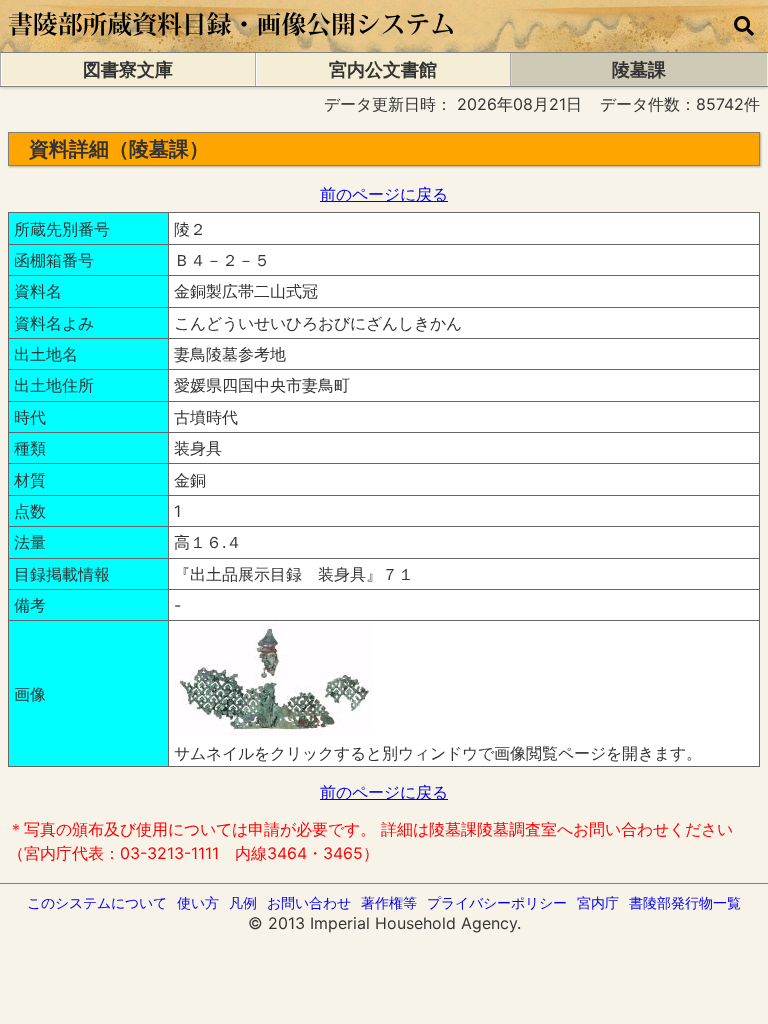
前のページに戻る (384, 194)
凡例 (243, 902)
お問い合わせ (309, 902)
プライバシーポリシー (497, 902)
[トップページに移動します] (232, 42)
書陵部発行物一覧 (685, 902)
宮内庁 (598, 902)
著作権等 (389, 902)
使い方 (198, 902)
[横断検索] (744, 26)
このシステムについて (97, 902)
